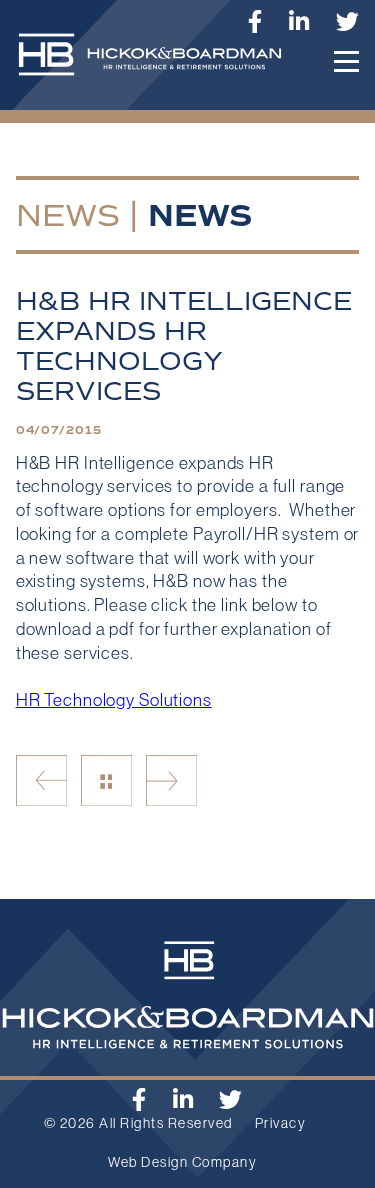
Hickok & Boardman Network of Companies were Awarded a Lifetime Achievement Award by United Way (41, 780)
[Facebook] (139, 1099)
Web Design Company (182, 1162)
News (68, 215)
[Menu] (346, 61)
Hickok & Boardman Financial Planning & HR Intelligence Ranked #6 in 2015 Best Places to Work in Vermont (171, 780)
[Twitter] (348, 21)
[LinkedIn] (299, 21)
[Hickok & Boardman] (158, 64)
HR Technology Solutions (114, 700)
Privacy (281, 1123)
